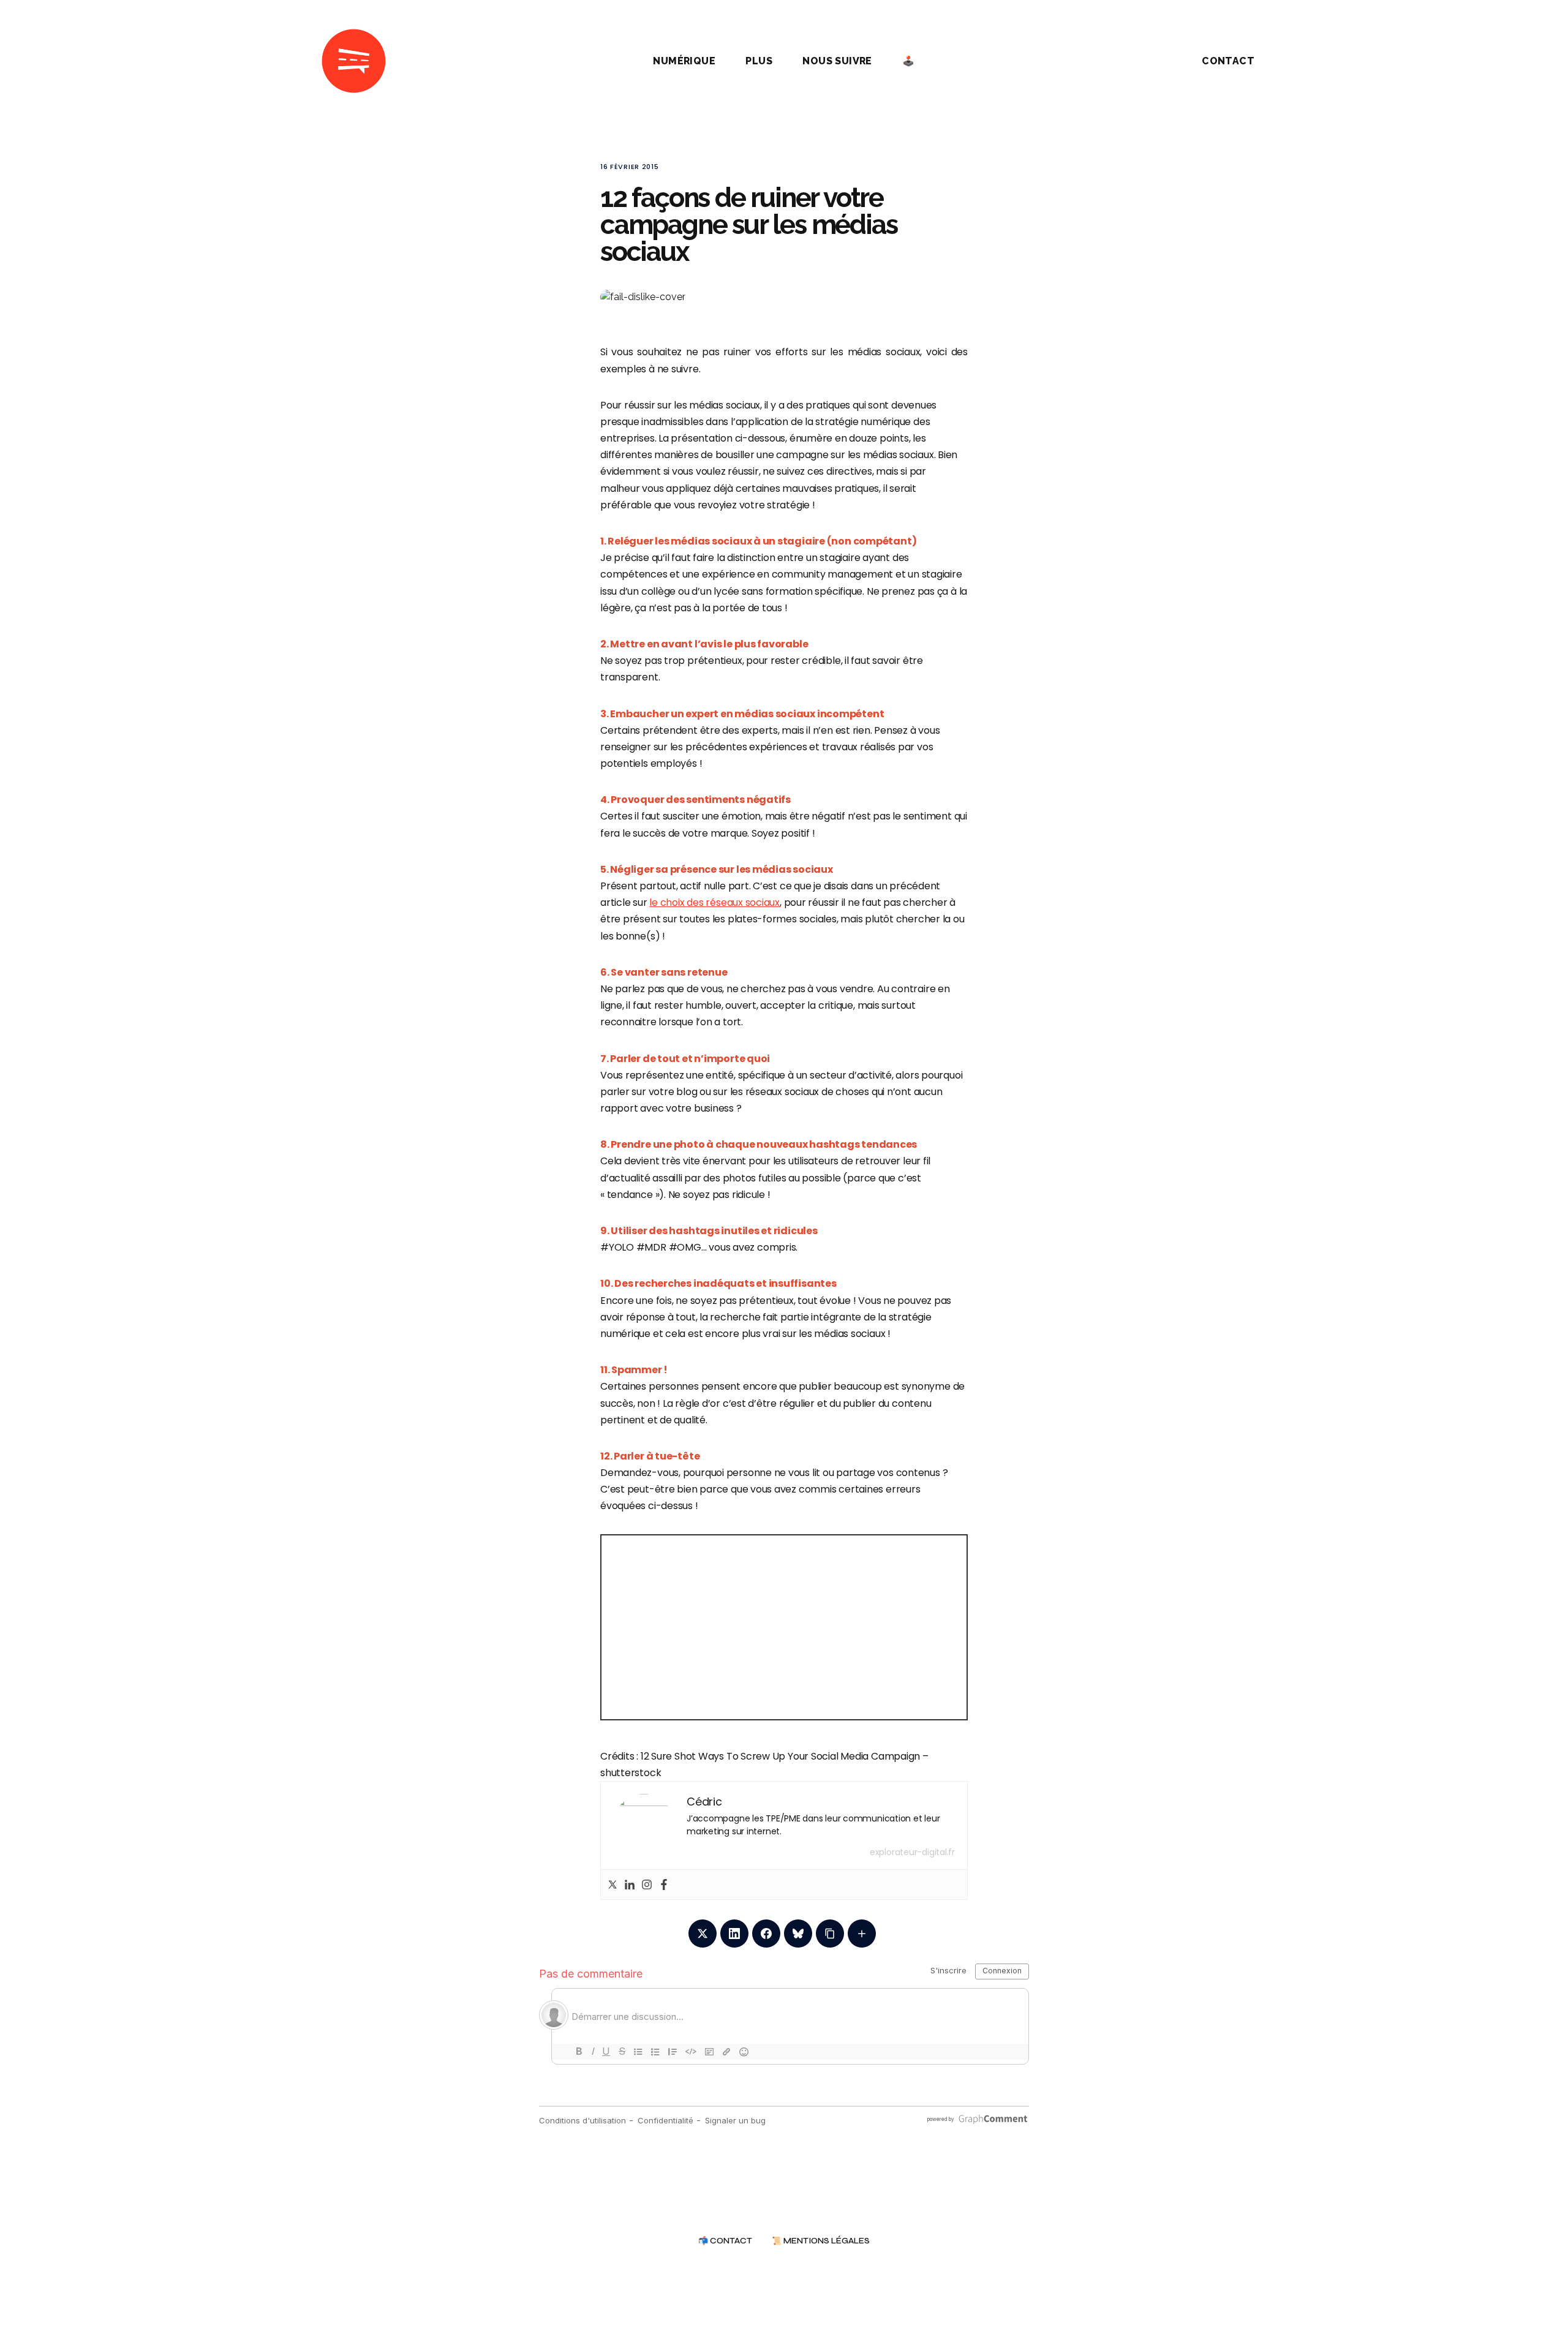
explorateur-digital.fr (912, 1852)
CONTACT (1228, 61)
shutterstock (631, 1773)
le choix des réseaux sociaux (714, 902)
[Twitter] (612, 1885)
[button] (1139, 61)
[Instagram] (647, 1885)
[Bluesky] (798, 1934)
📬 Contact (725, 2241)
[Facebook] (664, 1885)
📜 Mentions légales (821, 2241)
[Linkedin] (630, 1885)
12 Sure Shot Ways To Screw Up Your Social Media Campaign (780, 1756)
